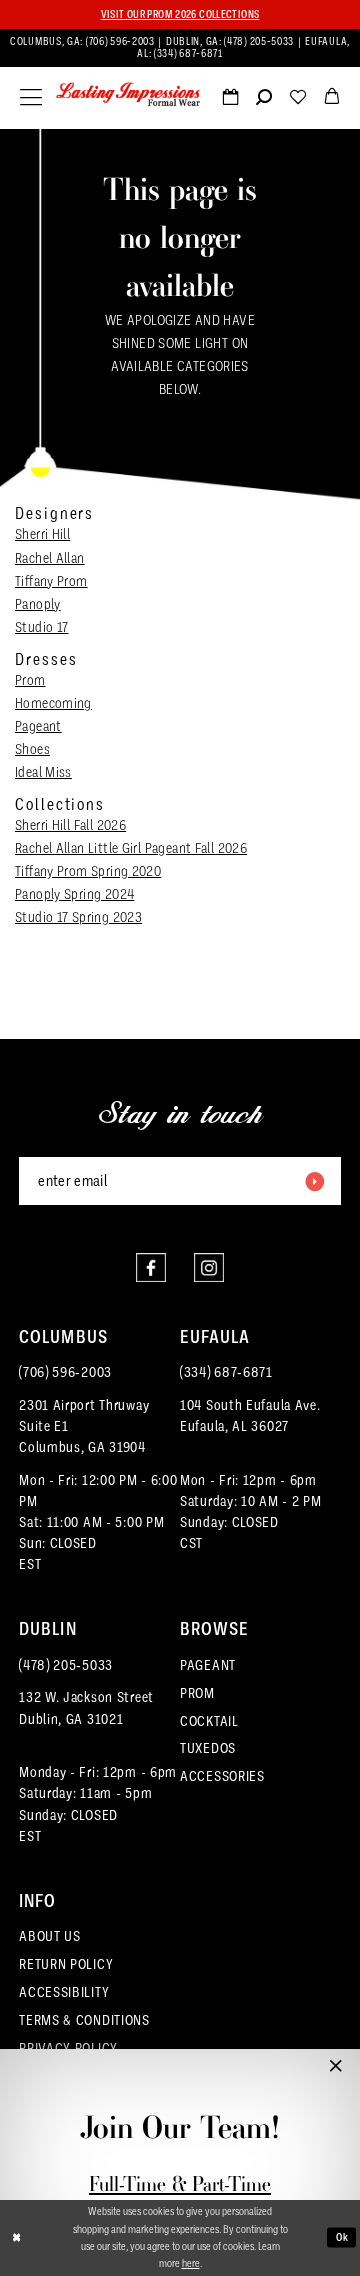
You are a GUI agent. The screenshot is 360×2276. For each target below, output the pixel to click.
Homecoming (53, 703)
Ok (343, 2237)
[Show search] (264, 100)
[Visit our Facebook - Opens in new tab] (151, 1268)
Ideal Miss (43, 772)
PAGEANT (208, 1665)
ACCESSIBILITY (64, 1992)
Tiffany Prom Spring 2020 (88, 871)
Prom (30, 680)
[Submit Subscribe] (314, 1181)
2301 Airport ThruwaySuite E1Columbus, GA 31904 (84, 1426)
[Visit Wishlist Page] (298, 100)
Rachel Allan (50, 558)
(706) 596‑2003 (122, 41)
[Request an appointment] (230, 100)
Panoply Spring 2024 (74, 894)
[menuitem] (180, 48)
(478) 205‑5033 (260, 41)
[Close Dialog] (17, 2238)
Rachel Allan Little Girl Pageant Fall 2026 (131, 848)
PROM (197, 1693)
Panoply (38, 604)
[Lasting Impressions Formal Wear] (128, 95)
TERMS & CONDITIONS (84, 2020)
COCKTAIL (209, 1721)
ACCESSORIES (222, 1776)
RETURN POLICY (66, 1964)
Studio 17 (41, 627)
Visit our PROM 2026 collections (180, 14)
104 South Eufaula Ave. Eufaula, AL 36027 (250, 1415)
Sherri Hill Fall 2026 (70, 825)
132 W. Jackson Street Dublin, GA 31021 (86, 1707)
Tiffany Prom (51, 581)
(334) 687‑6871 (188, 53)
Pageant (38, 726)
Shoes (32, 749)
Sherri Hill (42, 534)
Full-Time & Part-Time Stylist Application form (180, 2196)
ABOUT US (50, 1936)
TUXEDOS (208, 1748)
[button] (31, 98)
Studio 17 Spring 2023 (78, 917)
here (191, 2263)
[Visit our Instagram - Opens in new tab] (209, 1268)
